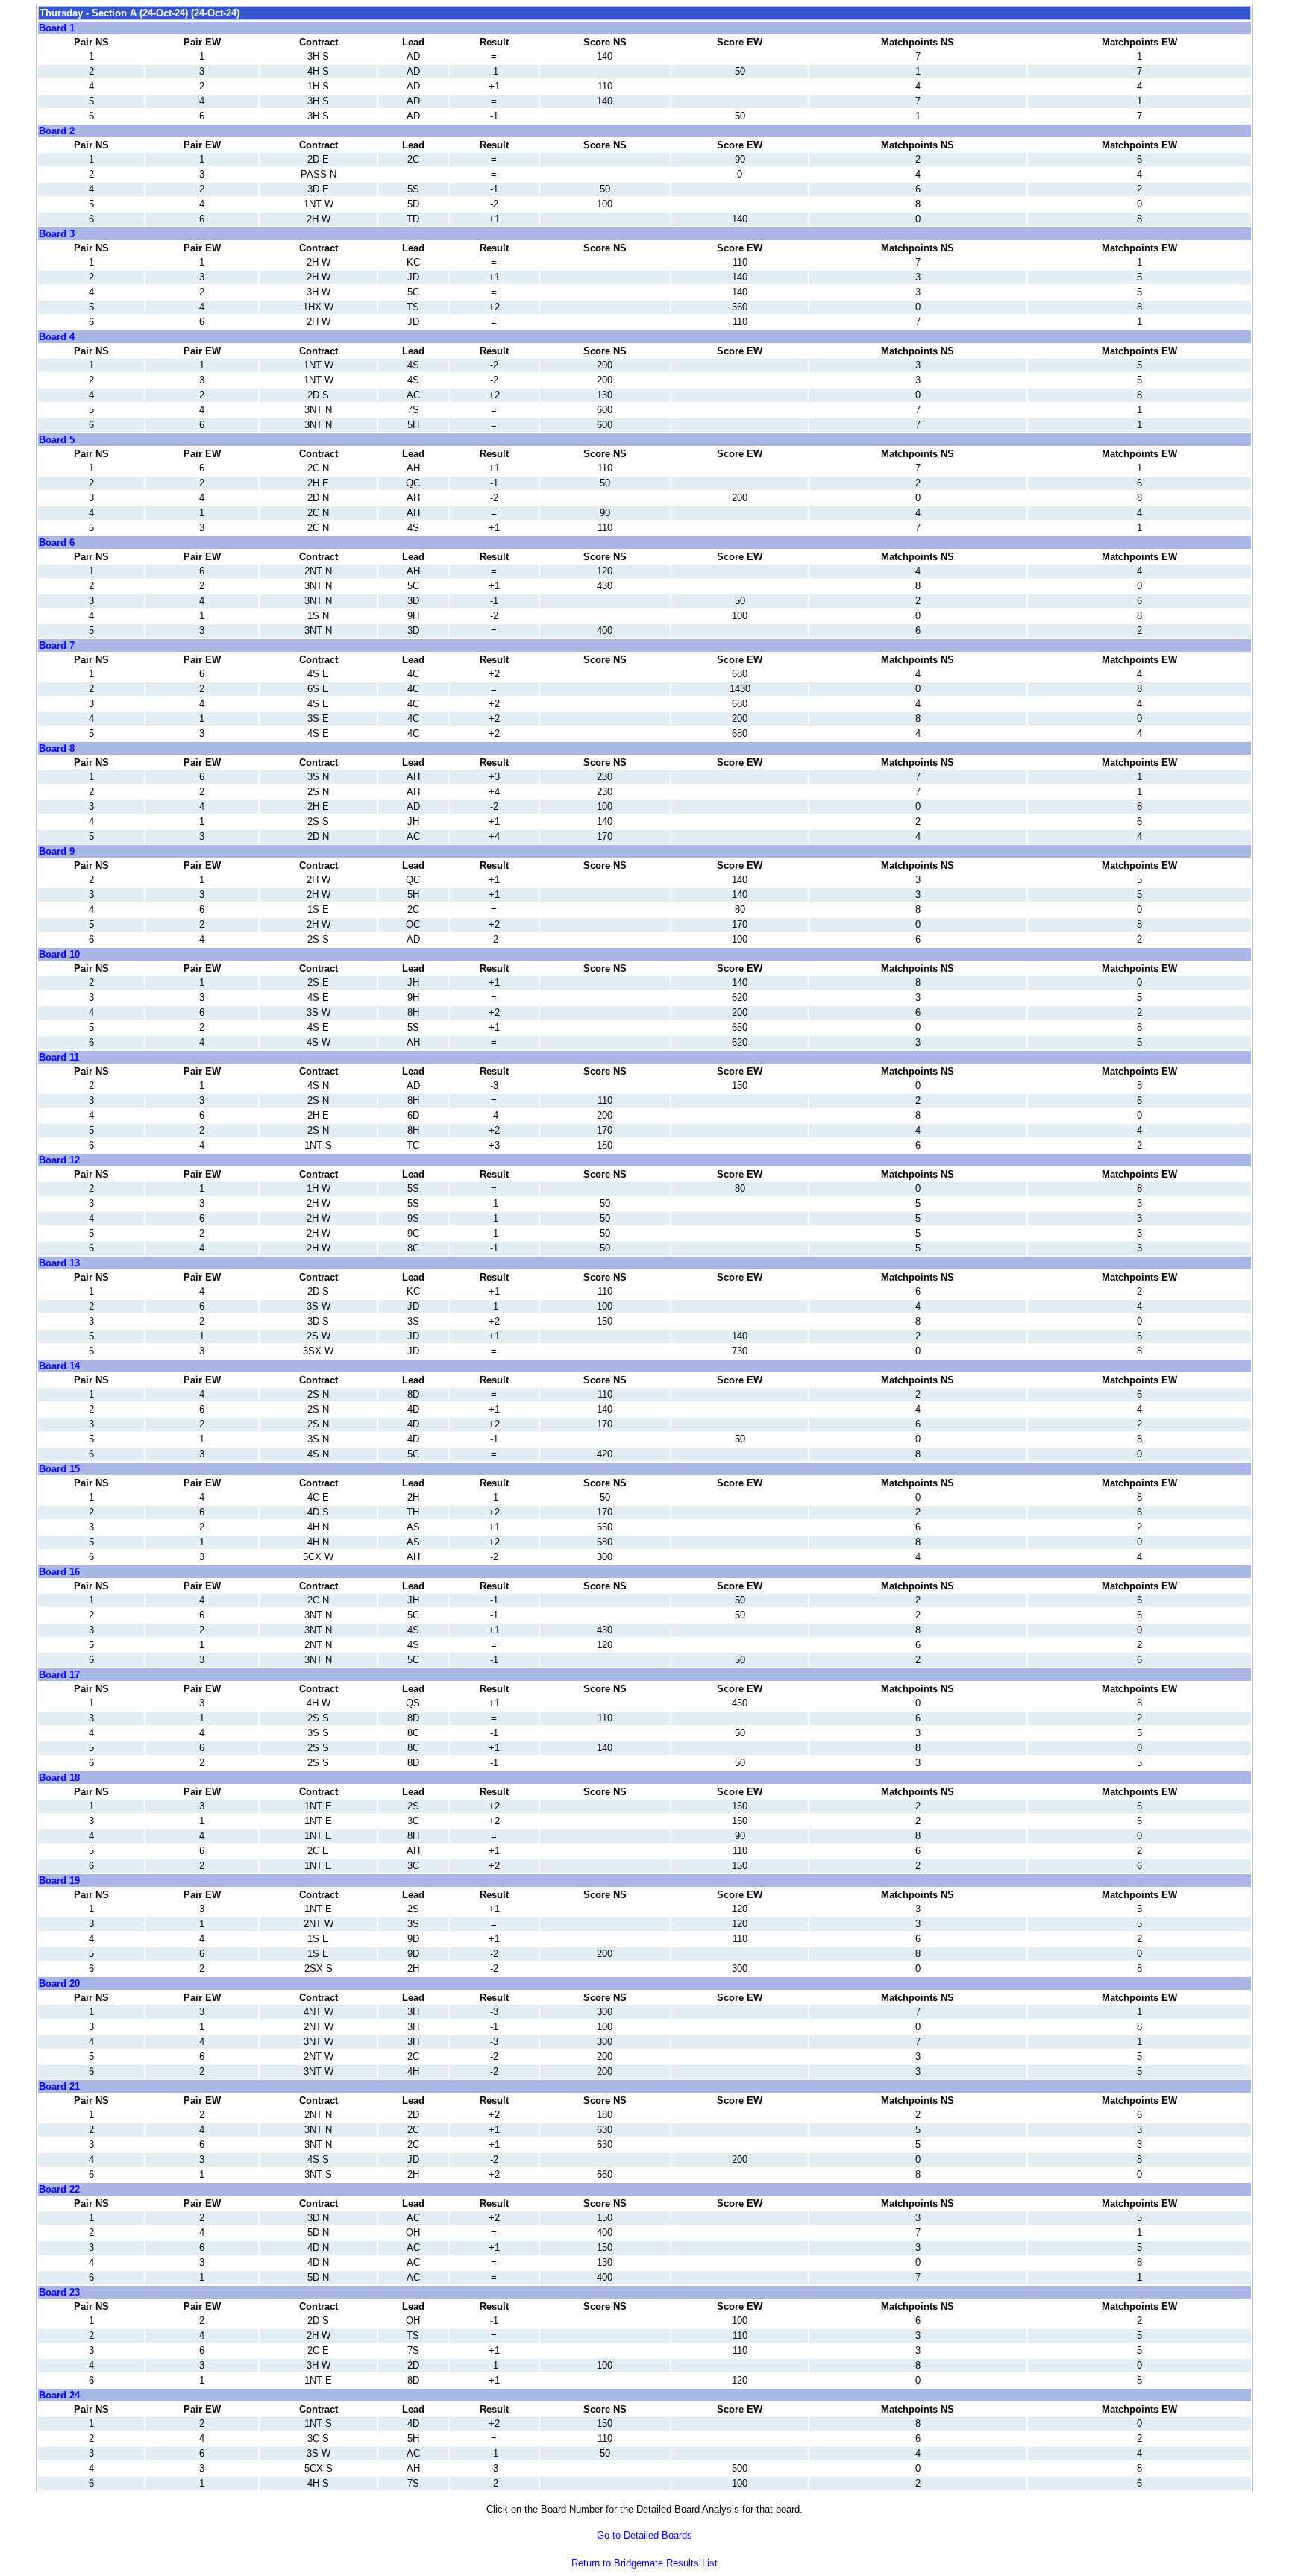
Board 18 (59, 1778)
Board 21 (59, 2086)
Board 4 (57, 337)
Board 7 (57, 645)
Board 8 (57, 748)
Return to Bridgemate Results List (644, 2563)
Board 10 (59, 954)
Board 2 (57, 131)
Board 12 (59, 1160)
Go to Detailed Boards (644, 2535)
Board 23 (59, 2292)
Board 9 (57, 851)
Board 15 (59, 1469)
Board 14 (59, 1366)
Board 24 (59, 2395)
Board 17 (59, 1675)
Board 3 (57, 234)
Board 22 (59, 2189)
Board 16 (59, 1572)
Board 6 (57, 543)
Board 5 (57, 440)
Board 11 (59, 1057)
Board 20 (59, 1983)
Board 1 (57, 28)
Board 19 (59, 1881)
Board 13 (59, 1263)
